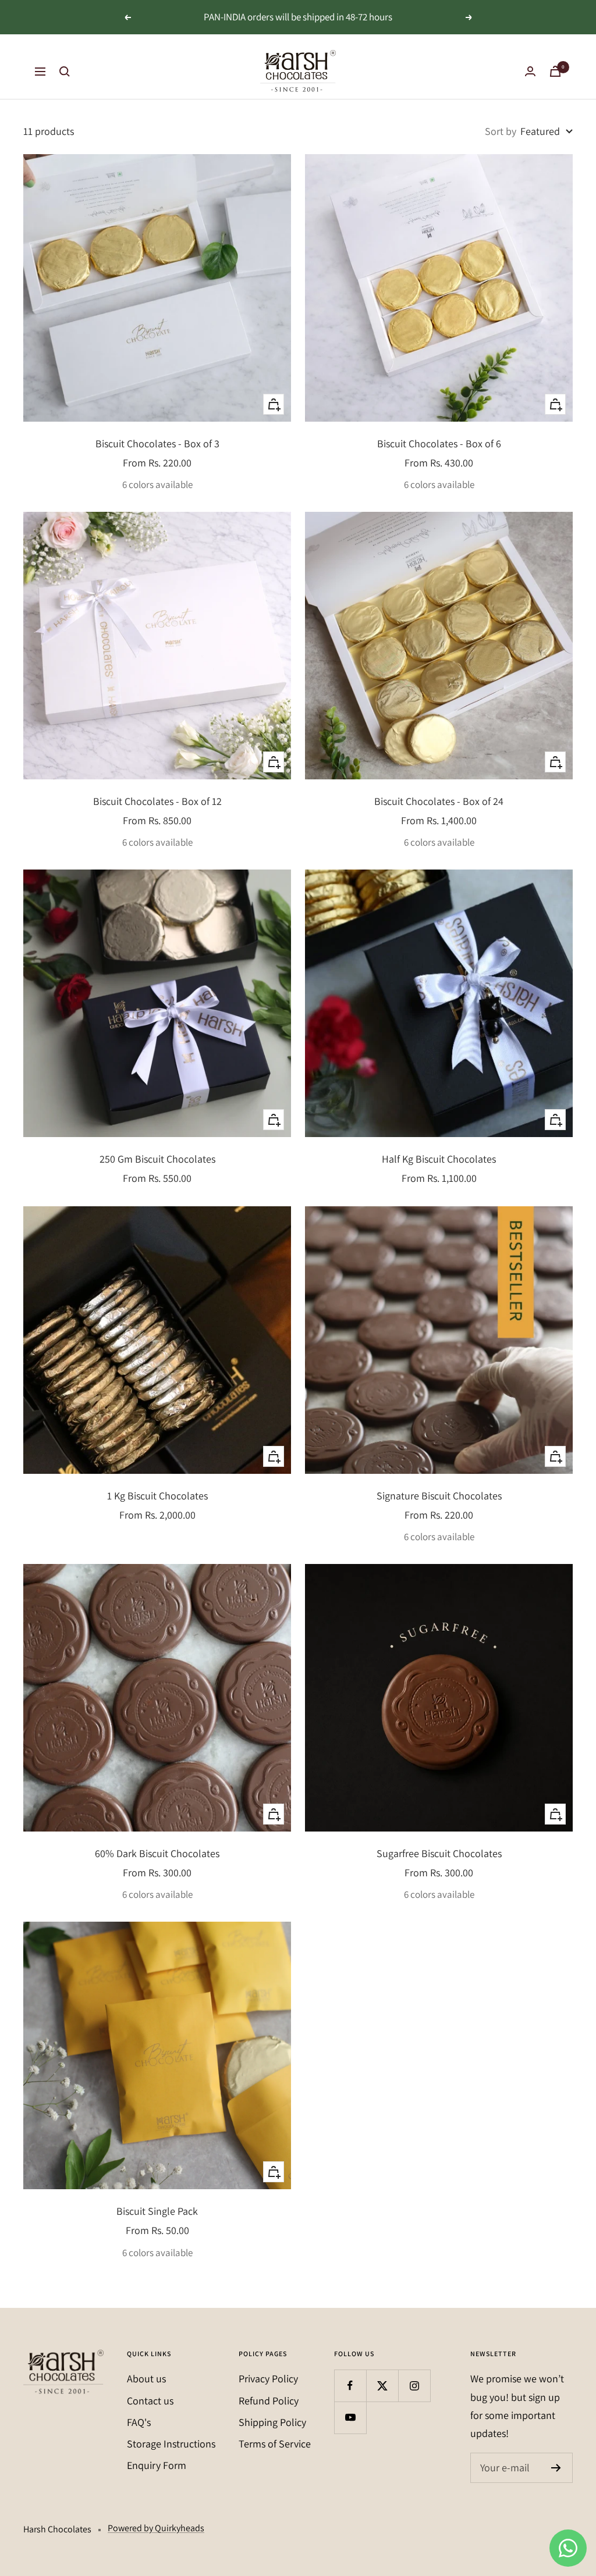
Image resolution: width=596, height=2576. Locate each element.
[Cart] (555, 71)
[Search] (65, 72)
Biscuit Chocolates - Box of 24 (439, 801)
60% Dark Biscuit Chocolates (157, 1853)
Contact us (150, 2401)
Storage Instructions (171, 2444)
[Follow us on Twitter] (382, 2386)
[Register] (556, 2468)
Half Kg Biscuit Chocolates (439, 1159)
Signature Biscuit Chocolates (439, 1496)
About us (146, 2379)
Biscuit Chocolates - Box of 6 (439, 443)
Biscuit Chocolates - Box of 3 (157, 443)
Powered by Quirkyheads (156, 2528)
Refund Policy (269, 2401)
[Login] (530, 71)
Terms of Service (275, 2444)
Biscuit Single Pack (157, 2211)
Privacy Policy (268, 2379)
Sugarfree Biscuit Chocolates (439, 1853)
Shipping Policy (272, 2422)
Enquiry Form (157, 2465)
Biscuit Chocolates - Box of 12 (157, 801)
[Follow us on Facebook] (350, 2386)
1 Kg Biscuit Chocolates (157, 1496)
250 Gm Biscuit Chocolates (157, 1159)
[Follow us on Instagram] (414, 2386)
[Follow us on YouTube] (350, 2418)
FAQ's (139, 2422)
